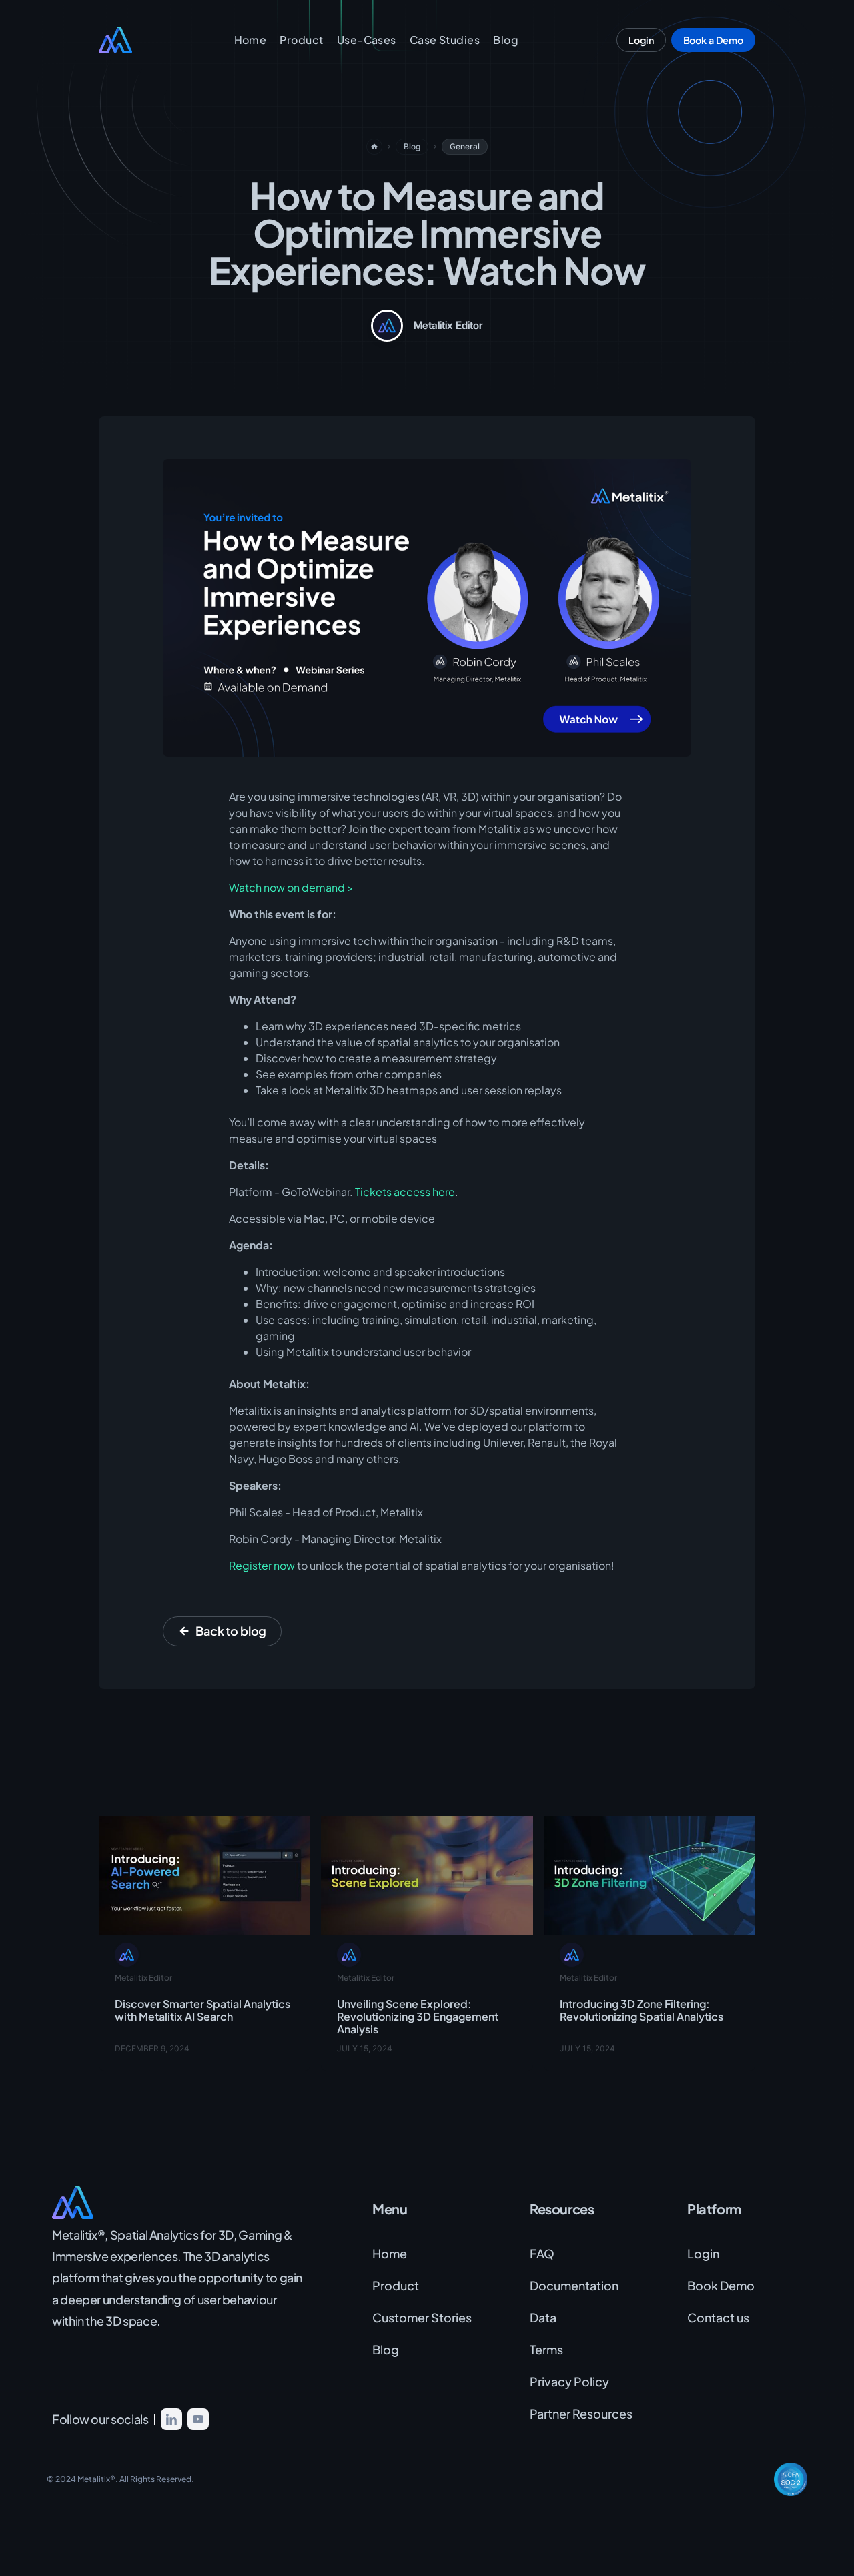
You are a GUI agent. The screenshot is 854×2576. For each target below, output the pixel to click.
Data (543, 2317)
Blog (506, 40)
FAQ (542, 2253)
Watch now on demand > (291, 887)
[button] (367, 40)
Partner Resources (581, 2413)
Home (251, 40)
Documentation (574, 2285)
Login (703, 2253)
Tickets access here (405, 1192)
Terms (546, 2349)
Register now (262, 1565)
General (465, 146)
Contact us (718, 2317)
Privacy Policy (569, 2381)
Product (301, 40)
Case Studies (445, 40)
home (374, 147)
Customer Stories (422, 2317)
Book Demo (721, 2285)
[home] (132, 40)
